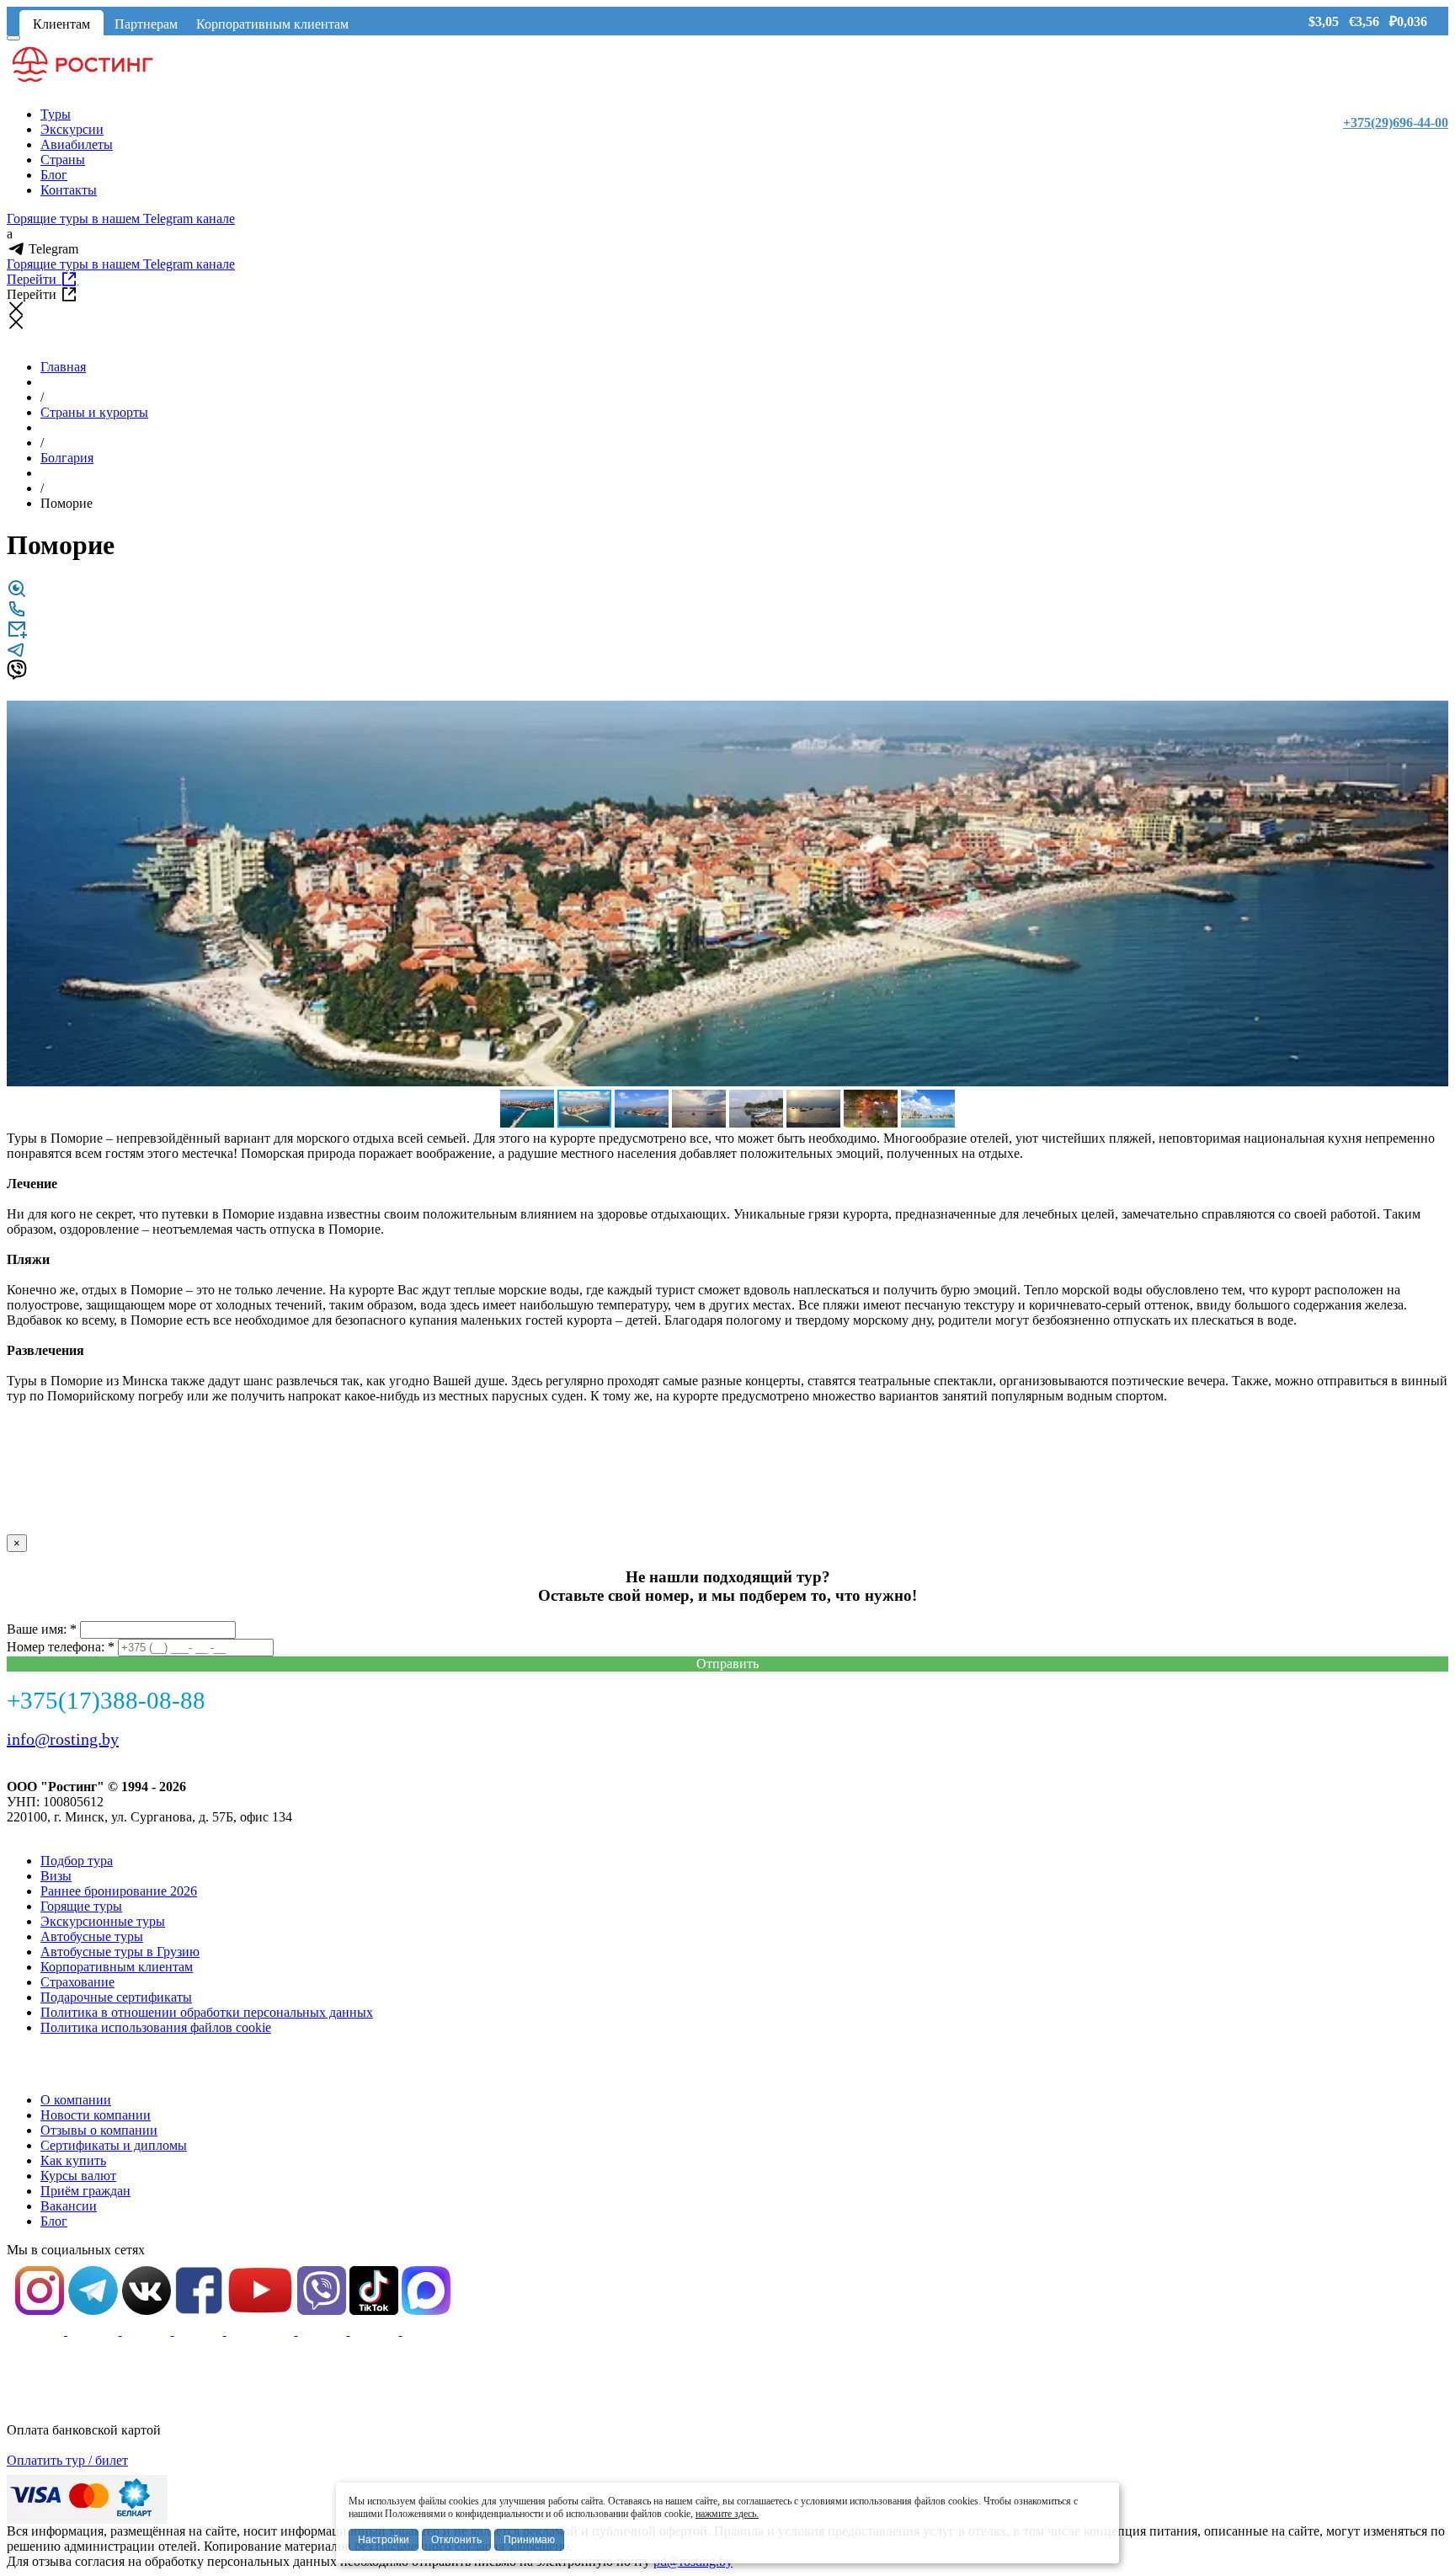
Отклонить (456, 2540)
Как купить (73, 2160)
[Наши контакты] (17, 614)
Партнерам (146, 24)
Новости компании (96, 2115)
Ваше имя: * (42, 1629)
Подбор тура (77, 1861)
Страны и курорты (94, 412)
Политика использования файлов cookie (156, 2027)
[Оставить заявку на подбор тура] (17, 635)
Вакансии (69, 2206)
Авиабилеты (77, 144)
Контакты (69, 190)
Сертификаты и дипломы (114, 2145)
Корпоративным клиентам (272, 24)
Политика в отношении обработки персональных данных (207, 2012)
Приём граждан (85, 2191)
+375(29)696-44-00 (1396, 123)
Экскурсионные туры (103, 1921)
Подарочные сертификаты (116, 1997)
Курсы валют (78, 2176)
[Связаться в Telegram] (17, 655)
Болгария (67, 458)
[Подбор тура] (17, 594)
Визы (56, 1876)
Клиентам (61, 24)
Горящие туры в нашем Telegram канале (121, 219)
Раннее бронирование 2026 (119, 1891)
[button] (1433, 716)
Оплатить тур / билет (67, 2460)
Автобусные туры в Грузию (120, 1952)
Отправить (727, 1664)
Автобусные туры (92, 1936)
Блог (54, 175)
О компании (76, 2100)
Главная (63, 367)
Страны (63, 160)
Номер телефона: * (61, 1647)
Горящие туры (81, 1906)
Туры (56, 114)
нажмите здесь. (727, 2514)
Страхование (77, 1982)
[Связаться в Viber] (17, 675)
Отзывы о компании (99, 2130)
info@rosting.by (63, 1739)
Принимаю (529, 2540)
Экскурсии (72, 129)
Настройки (384, 2540)
